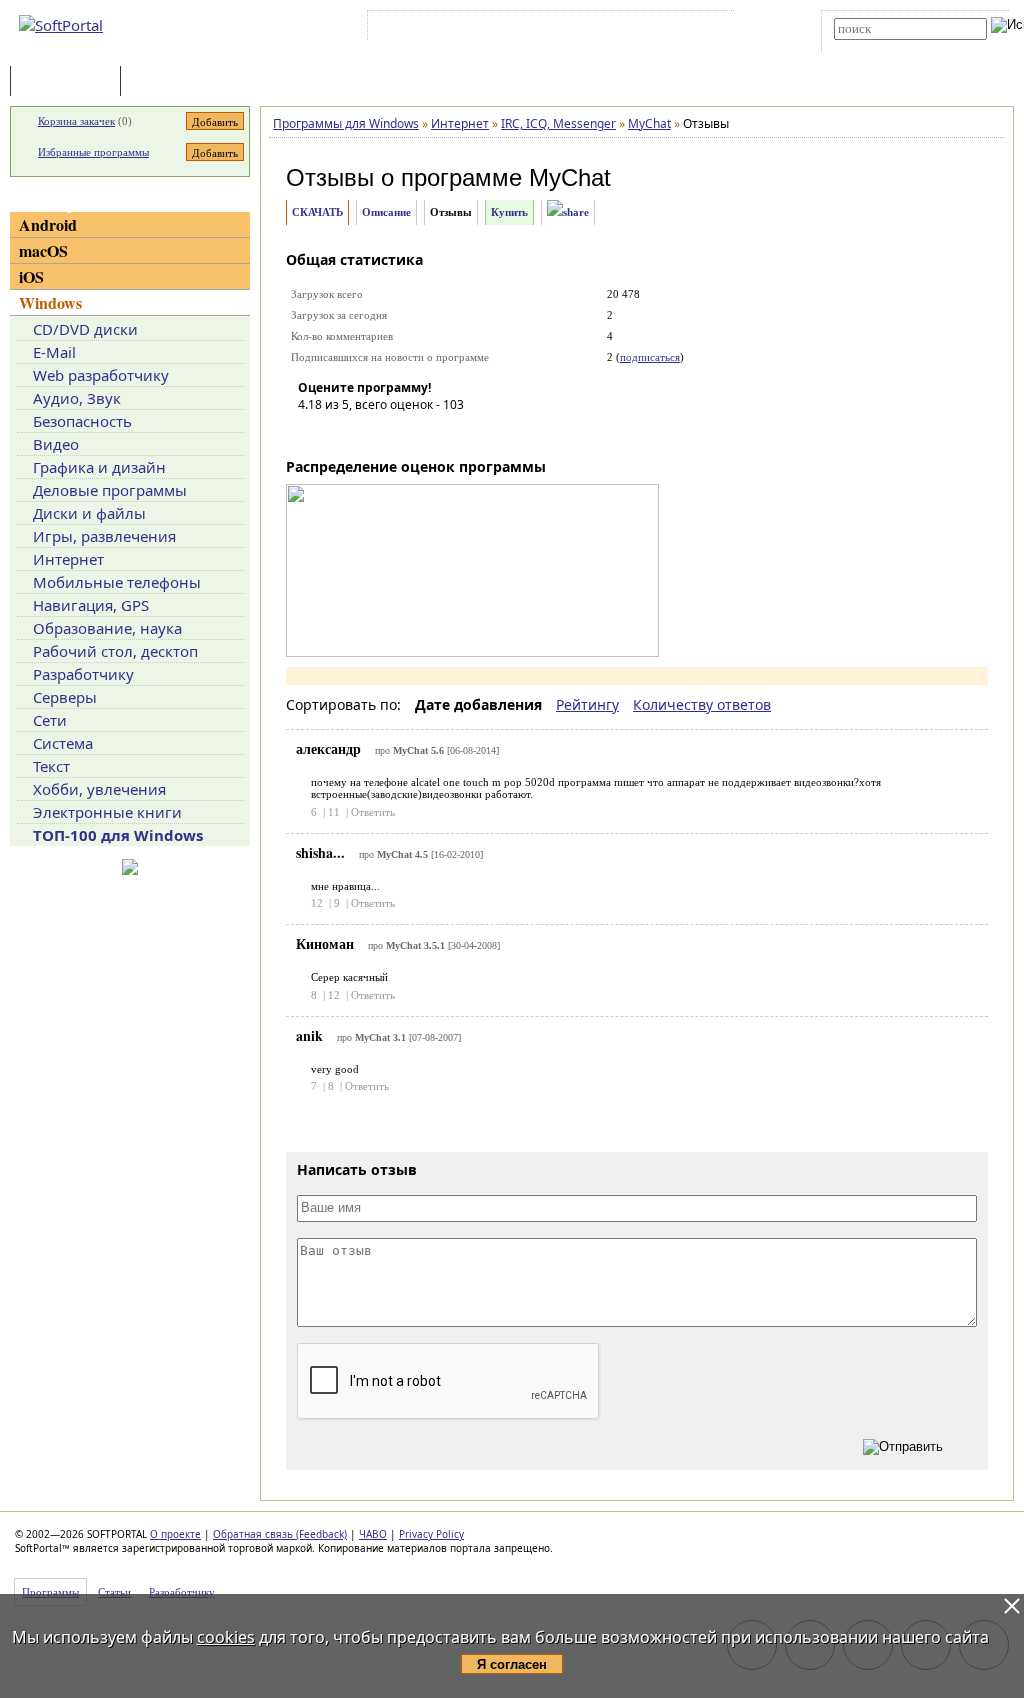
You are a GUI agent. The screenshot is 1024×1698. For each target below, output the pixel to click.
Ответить (373, 812)
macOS (43, 250)
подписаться (650, 357)
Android (48, 224)
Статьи (169, 82)
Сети (50, 720)
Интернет (68, 559)
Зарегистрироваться (545, 29)
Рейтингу (587, 704)
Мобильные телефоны (117, 582)
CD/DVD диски (85, 329)
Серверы (65, 697)
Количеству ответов (702, 704)
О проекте (175, 1534)
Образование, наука (107, 628)
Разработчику (83, 674)
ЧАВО (373, 1534)
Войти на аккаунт (432, 29)
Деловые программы (110, 490)
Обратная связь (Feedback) (280, 1534)
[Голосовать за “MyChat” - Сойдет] (373, 433)
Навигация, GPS (91, 605)
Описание (386, 212)
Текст (51, 766)
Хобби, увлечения (99, 789)
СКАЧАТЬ (317, 212)
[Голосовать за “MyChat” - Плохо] (343, 433)
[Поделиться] (568, 212)
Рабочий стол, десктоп (115, 651)
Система (63, 743)
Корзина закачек (76, 121)
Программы (70, 82)
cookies (226, 1637)
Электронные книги (107, 812)
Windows (50, 302)
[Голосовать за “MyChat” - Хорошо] (403, 433)
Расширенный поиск (889, 46)
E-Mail (54, 352)
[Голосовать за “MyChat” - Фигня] (313, 433)
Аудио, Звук (77, 398)
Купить (509, 212)
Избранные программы (93, 152)
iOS (31, 276)
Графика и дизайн (99, 467)
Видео (56, 444)
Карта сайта (648, 29)
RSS (709, 29)
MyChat (570, 177)
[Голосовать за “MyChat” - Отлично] (433, 433)
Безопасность (82, 421)
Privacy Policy (431, 1534)
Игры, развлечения (104, 536)
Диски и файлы (89, 513)
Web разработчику (101, 375)
